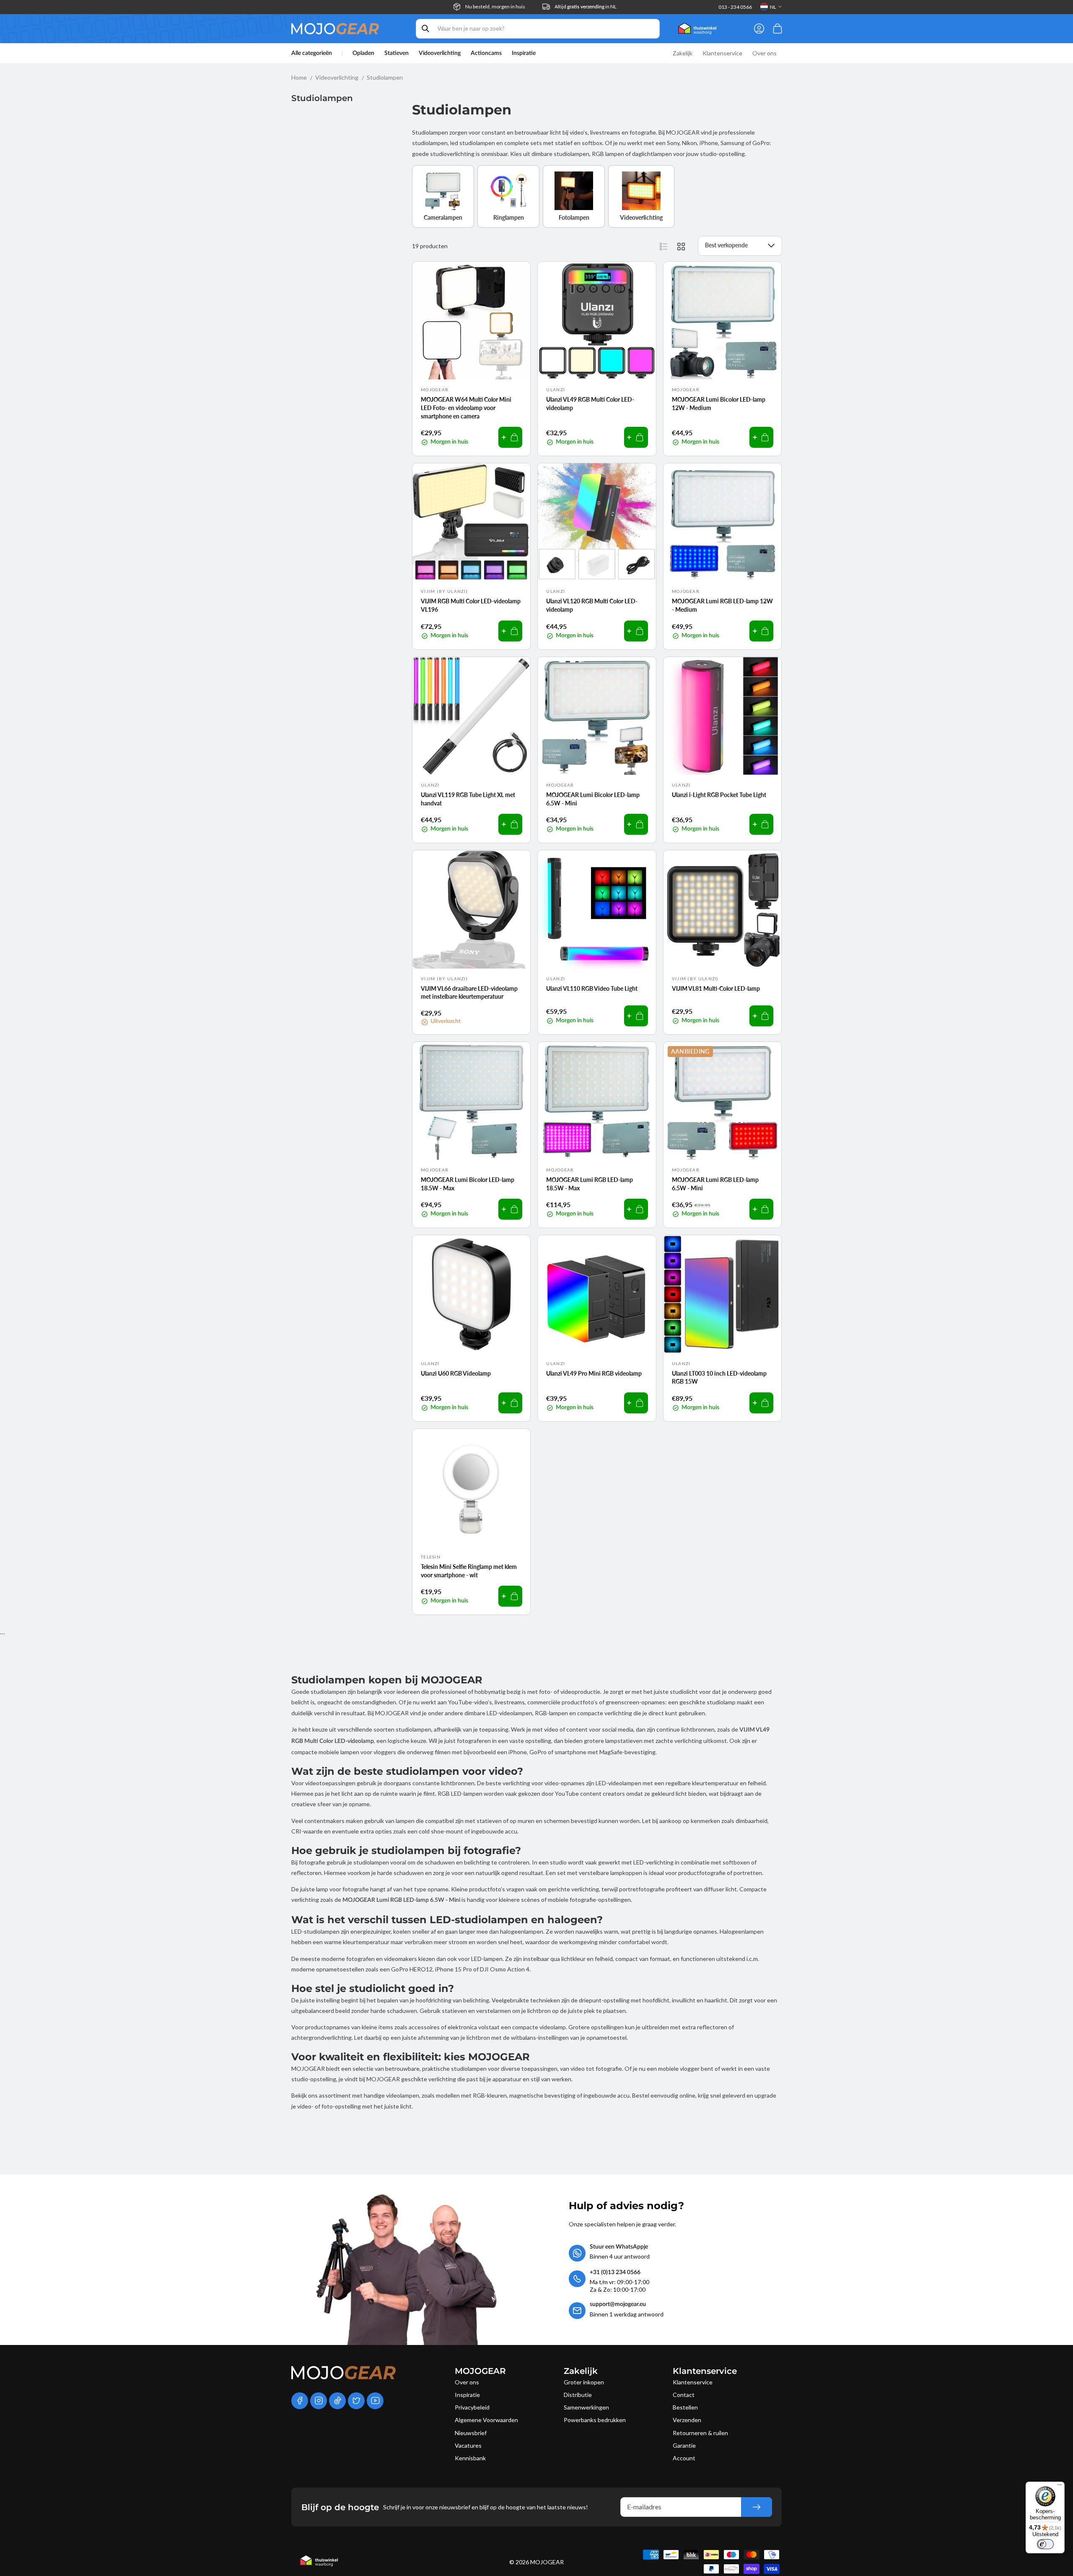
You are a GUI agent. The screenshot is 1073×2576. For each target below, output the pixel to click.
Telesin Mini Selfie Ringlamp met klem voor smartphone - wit (469, 1571)
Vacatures (468, 2445)
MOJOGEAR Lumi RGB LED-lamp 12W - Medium (722, 605)
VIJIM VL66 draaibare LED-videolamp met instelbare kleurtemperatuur (469, 993)
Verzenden (687, 2420)
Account (684, 2458)
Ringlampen (509, 217)
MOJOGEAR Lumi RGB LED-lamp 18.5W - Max (590, 1184)
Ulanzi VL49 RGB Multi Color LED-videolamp (590, 404)
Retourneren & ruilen (700, 2433)
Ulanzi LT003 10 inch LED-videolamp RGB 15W (719, 1378)
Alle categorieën (312, 53)
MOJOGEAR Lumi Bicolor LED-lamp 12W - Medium (719, 404)
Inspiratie (467, 2395)
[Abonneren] (757, 2507)
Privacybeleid (472, 2407)
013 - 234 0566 (735, 7)
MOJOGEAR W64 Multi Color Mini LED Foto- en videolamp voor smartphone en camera (466, 408)
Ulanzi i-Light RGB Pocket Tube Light (719, 795)
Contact (684, 2395)
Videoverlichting (440, 53)
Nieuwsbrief (471, 2433)
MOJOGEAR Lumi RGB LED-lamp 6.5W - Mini (715, 1184)
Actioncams (486, 53)
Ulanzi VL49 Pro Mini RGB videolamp (594, 1373)
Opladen (363, 53)
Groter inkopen (584, 2382)
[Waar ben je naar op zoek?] (425, 29)
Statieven (397, 53)
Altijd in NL (586, 6)
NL (773, 7)
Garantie (684, 2445)
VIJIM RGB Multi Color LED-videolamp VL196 (471, 605)
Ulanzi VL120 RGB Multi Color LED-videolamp (592, 605)
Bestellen (685, 2407)
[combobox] (538, 29)
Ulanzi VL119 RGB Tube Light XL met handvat (468, 799)
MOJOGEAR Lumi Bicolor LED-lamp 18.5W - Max (468, 1184)
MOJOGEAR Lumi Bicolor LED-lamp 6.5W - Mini (593, 799)
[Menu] (1060, 2487)
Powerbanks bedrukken (595, 2420)
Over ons (467, 2382)
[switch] (1045, 2544)
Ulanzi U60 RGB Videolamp (456, 1373)
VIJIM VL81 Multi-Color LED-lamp (716, 988)
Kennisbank (470, 2458)
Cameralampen (443, 217)
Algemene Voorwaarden (486, 2420)
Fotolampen (574, 217)
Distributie (578, 2395)
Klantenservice (693, 2382)
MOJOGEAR (547, 2562)
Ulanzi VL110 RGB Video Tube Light (592, 988)
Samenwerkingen (586, 2407)
